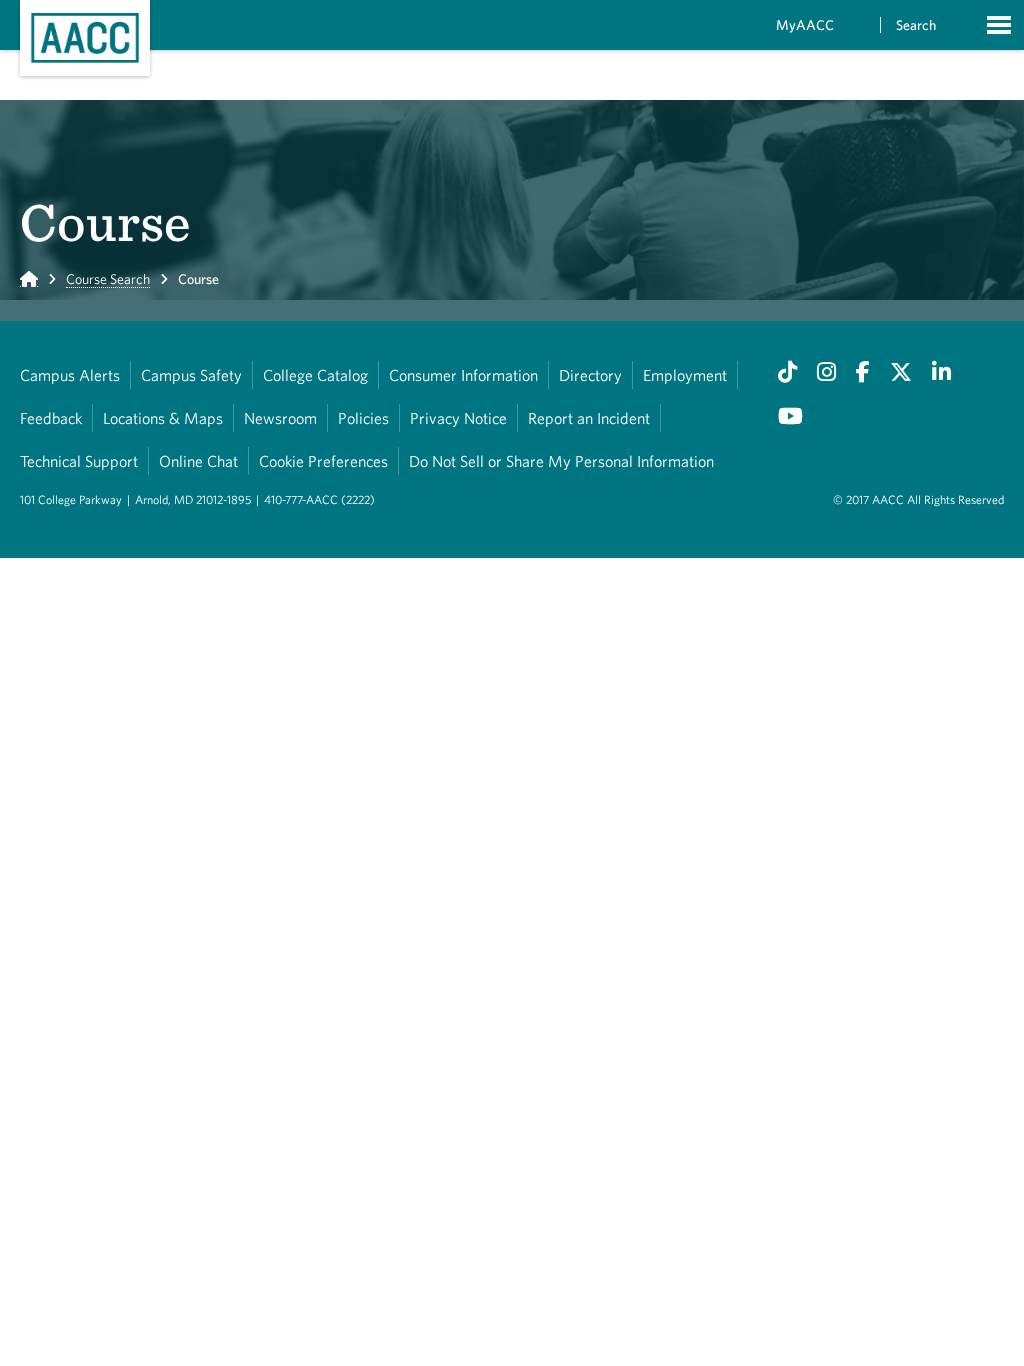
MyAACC (805, 25)
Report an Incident (589, 418)
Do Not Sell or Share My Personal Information (561, 461)
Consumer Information (463, 375)
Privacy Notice (458, 418)
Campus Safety (191, 375)
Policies (363, 418)
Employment (685, 375)
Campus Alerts (70, 375)
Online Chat (198, 461)
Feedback (51, 418)
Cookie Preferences (323, 461)
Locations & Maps (163, 418)
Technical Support (79, 461)
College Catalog (315, 375)
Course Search (108, 279)
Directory (590, 375)
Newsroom (280, 418)
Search (916, 25)
